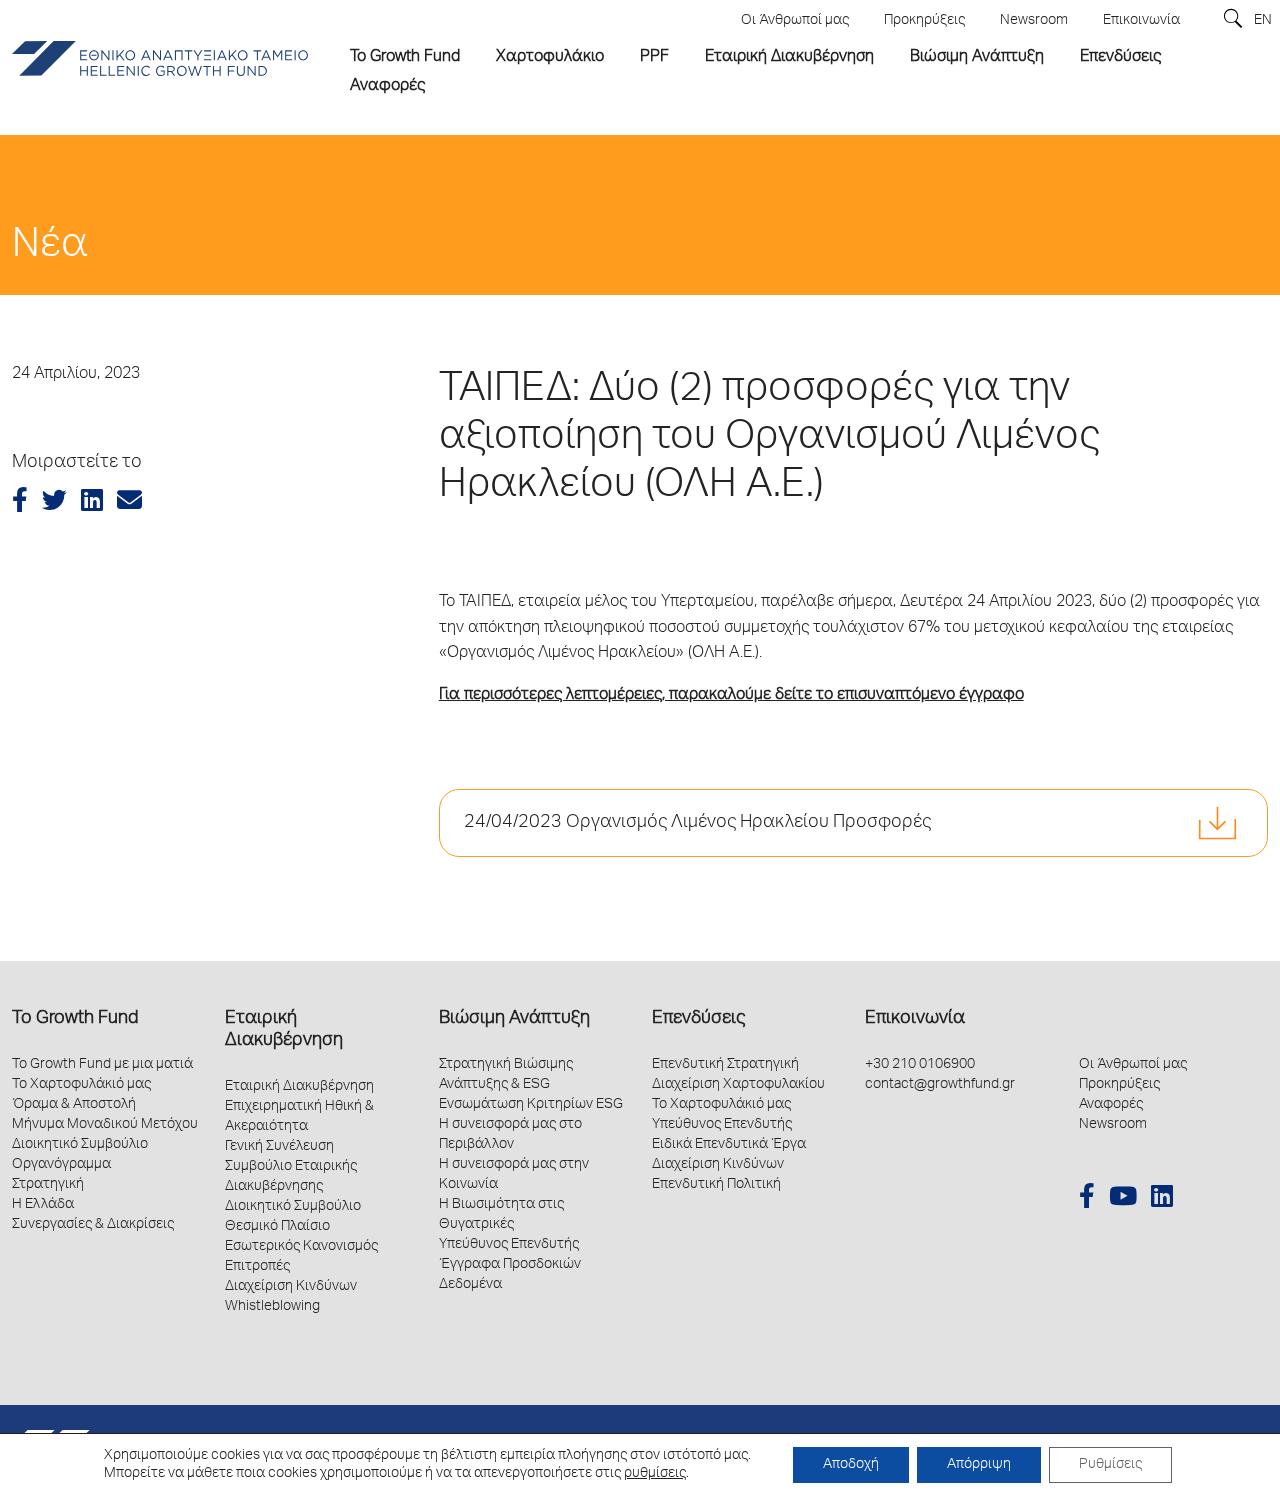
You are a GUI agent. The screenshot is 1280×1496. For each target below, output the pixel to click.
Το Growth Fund (75, 1019)
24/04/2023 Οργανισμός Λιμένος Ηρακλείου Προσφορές (697, 823)
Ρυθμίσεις (1110, 1465)
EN (1263, 21)
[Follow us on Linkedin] (1162, 1199)
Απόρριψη (979, 1465)
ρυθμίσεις (655, 1474)
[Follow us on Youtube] (1123, 1199)
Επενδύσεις (698, 1019)
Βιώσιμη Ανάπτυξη (514, 1019)
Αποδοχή (851, 1465)
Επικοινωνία (915, 1019)
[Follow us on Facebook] (1087, 1199)
